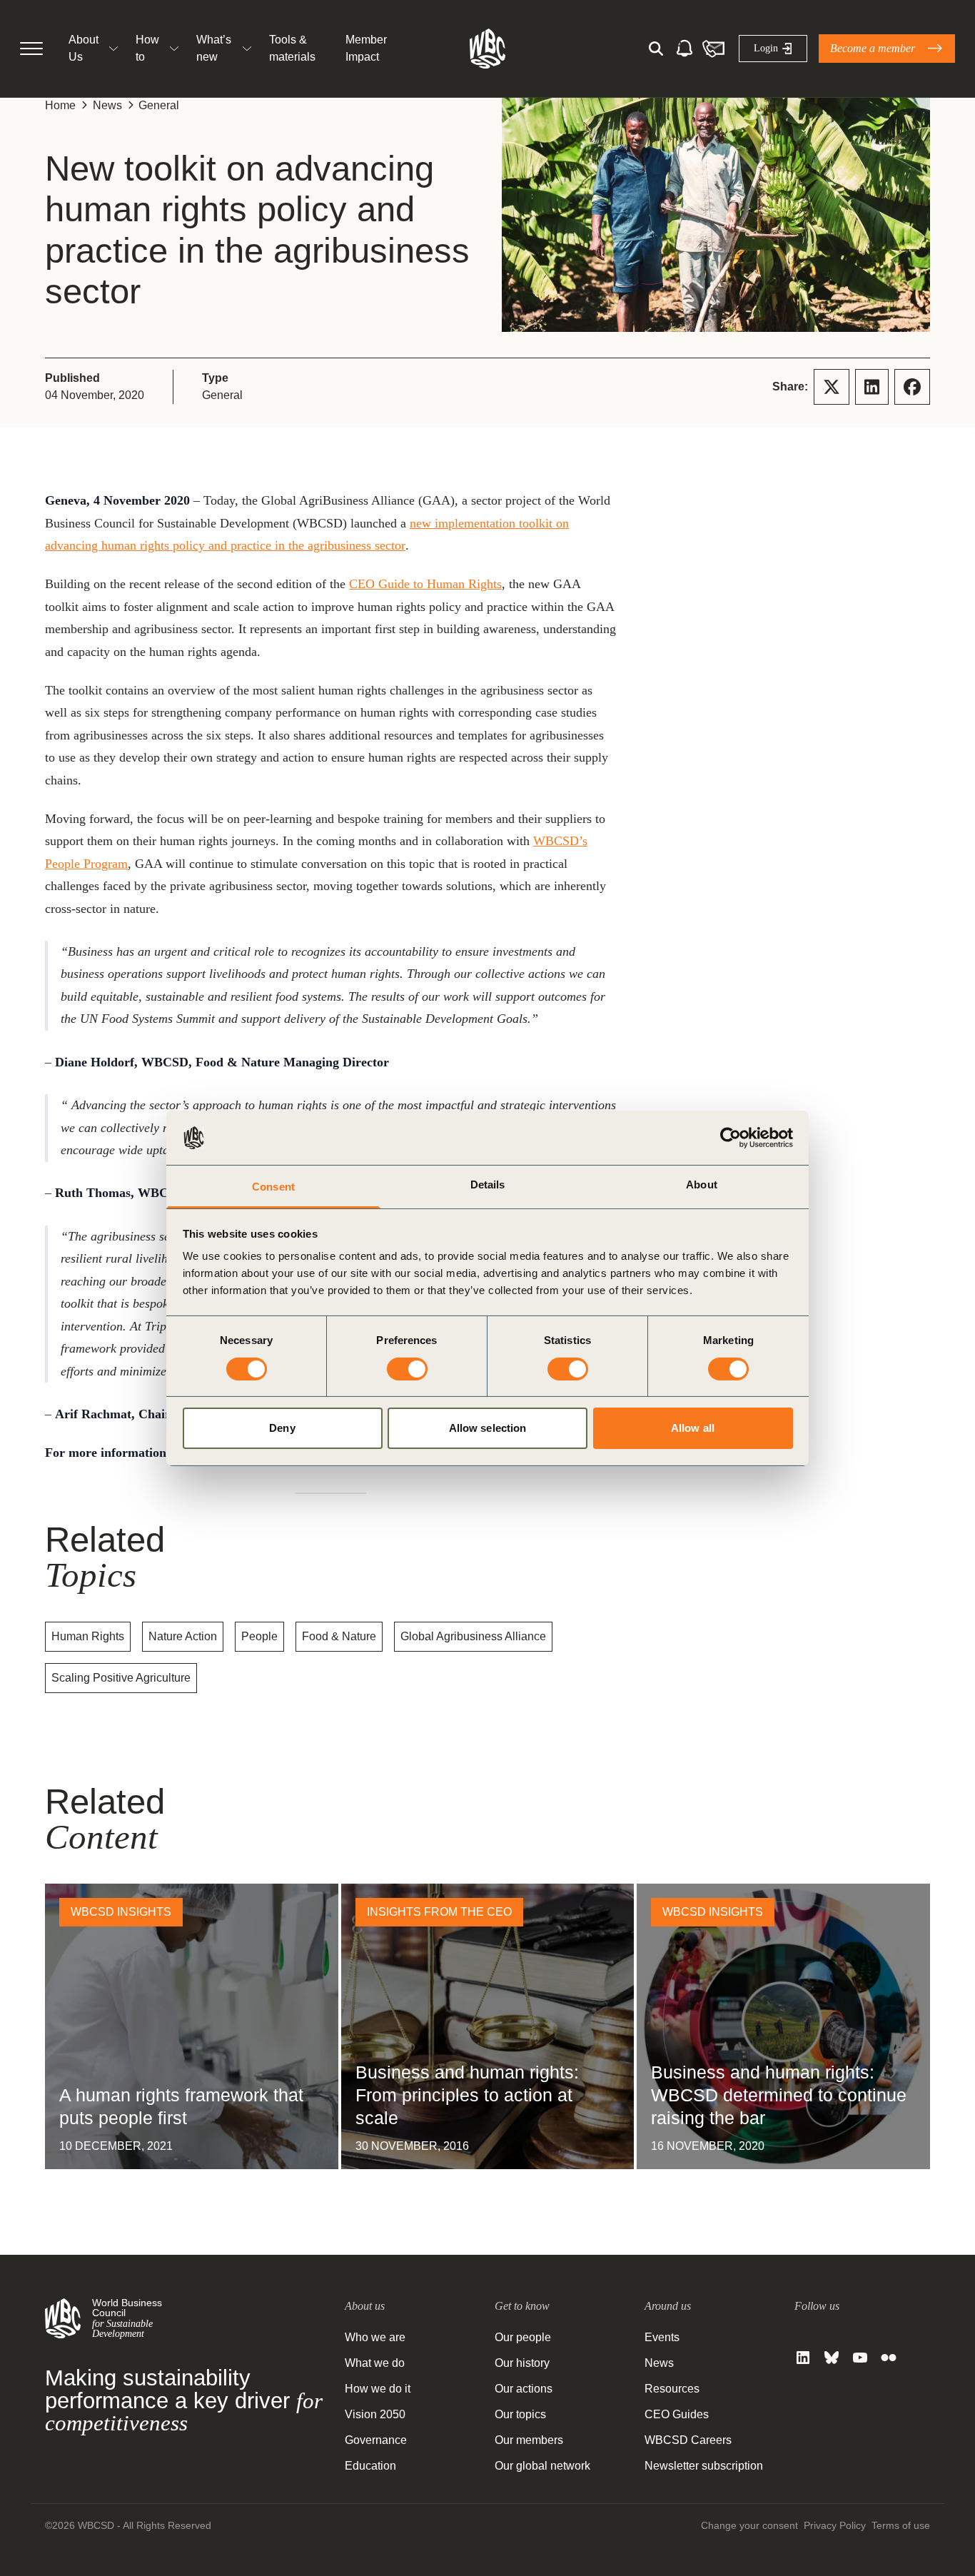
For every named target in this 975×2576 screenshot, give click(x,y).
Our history (522, 2363)
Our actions (524, 2389)
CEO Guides (677, 2414)
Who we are (375, 2337)
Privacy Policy (835, 2525)
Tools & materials (292, 48)
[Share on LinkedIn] (872, 387)
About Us (84, 48)
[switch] (407, 1369)
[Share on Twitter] (832, 387)
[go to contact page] (713, 49)
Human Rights (88, 1636)
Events (662, 2337)
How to (147, 48)
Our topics (520, 2414)
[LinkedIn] (803, 2358)
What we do (375, 2363)
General (159, 105)
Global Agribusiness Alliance (473, 1636)
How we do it (378, 2389)
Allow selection (488, 1428)
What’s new (214, 48)
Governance (376, 2440)
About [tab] (702, 1185)
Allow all (693, 1428)
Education (370, 2466)
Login (766, 48)
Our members (529, 2440)
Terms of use (901, 2525)
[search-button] (656, 49)
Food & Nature (339, 1636)
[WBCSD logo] (487, 49)
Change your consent (749, 2525)
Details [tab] (488, 1185)
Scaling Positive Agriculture (121, 1678)
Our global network (542, 2466)
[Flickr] (889, 2358)
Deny (282, 1428)
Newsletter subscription (704, 2466)
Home (60, 105)
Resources (672, 2389)
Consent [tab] (273, 1187)
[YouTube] (860, 2358)
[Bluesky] (832, 2358)
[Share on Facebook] (912, 387)
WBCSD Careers (688, 2440)
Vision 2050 (375, 2414)
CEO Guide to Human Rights (425, 584)
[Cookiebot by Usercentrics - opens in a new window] (731, 1138)
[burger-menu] (31, 49)
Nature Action (183, 1636)
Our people (523, 2337)
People (259, 1636)
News (107, 105)
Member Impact (366, 48)
